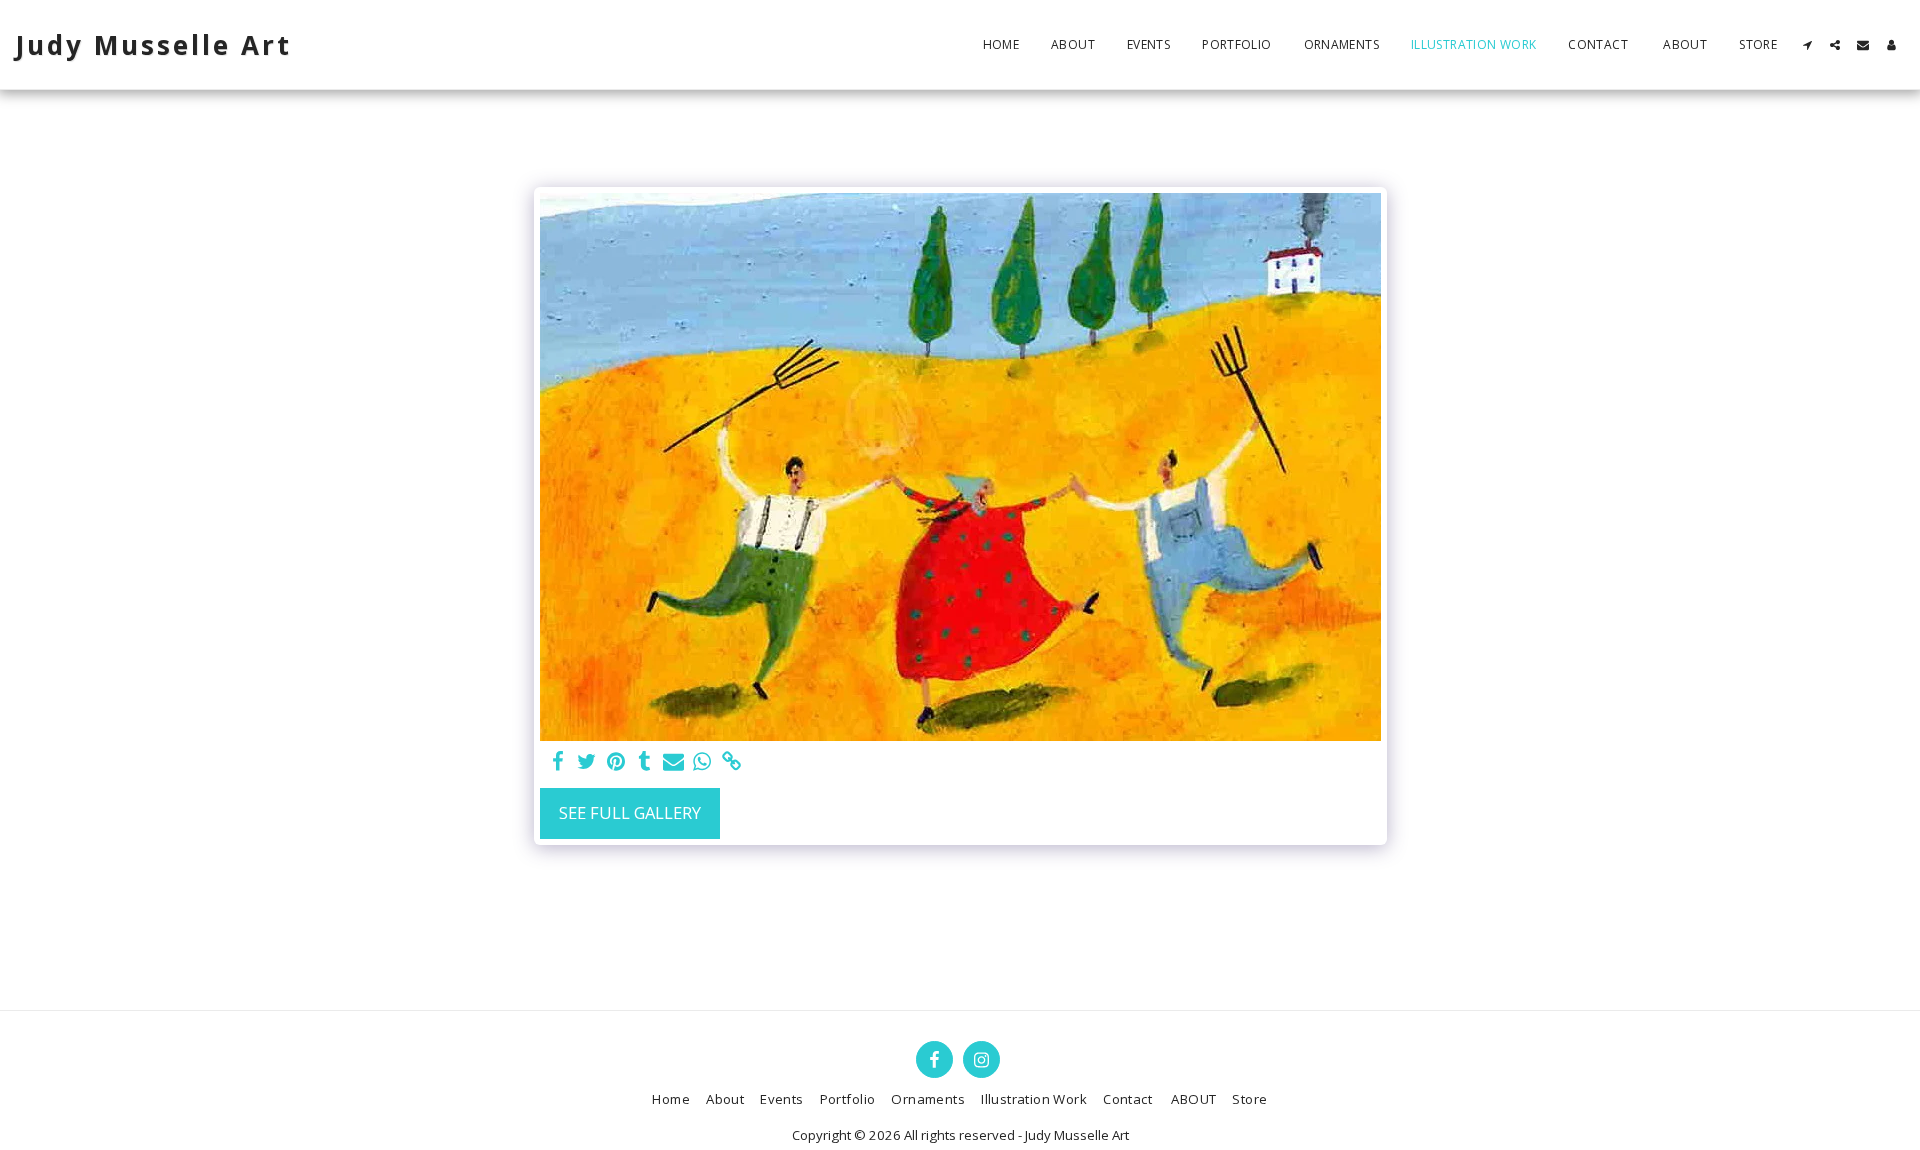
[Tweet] (587, 762)
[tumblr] (644, 762)
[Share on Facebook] (558, 762)
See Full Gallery (630, 812)
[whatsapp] (702, 762)
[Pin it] (616, 762)
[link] (731, 762)
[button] (1807, 45)
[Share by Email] (673, 762)
